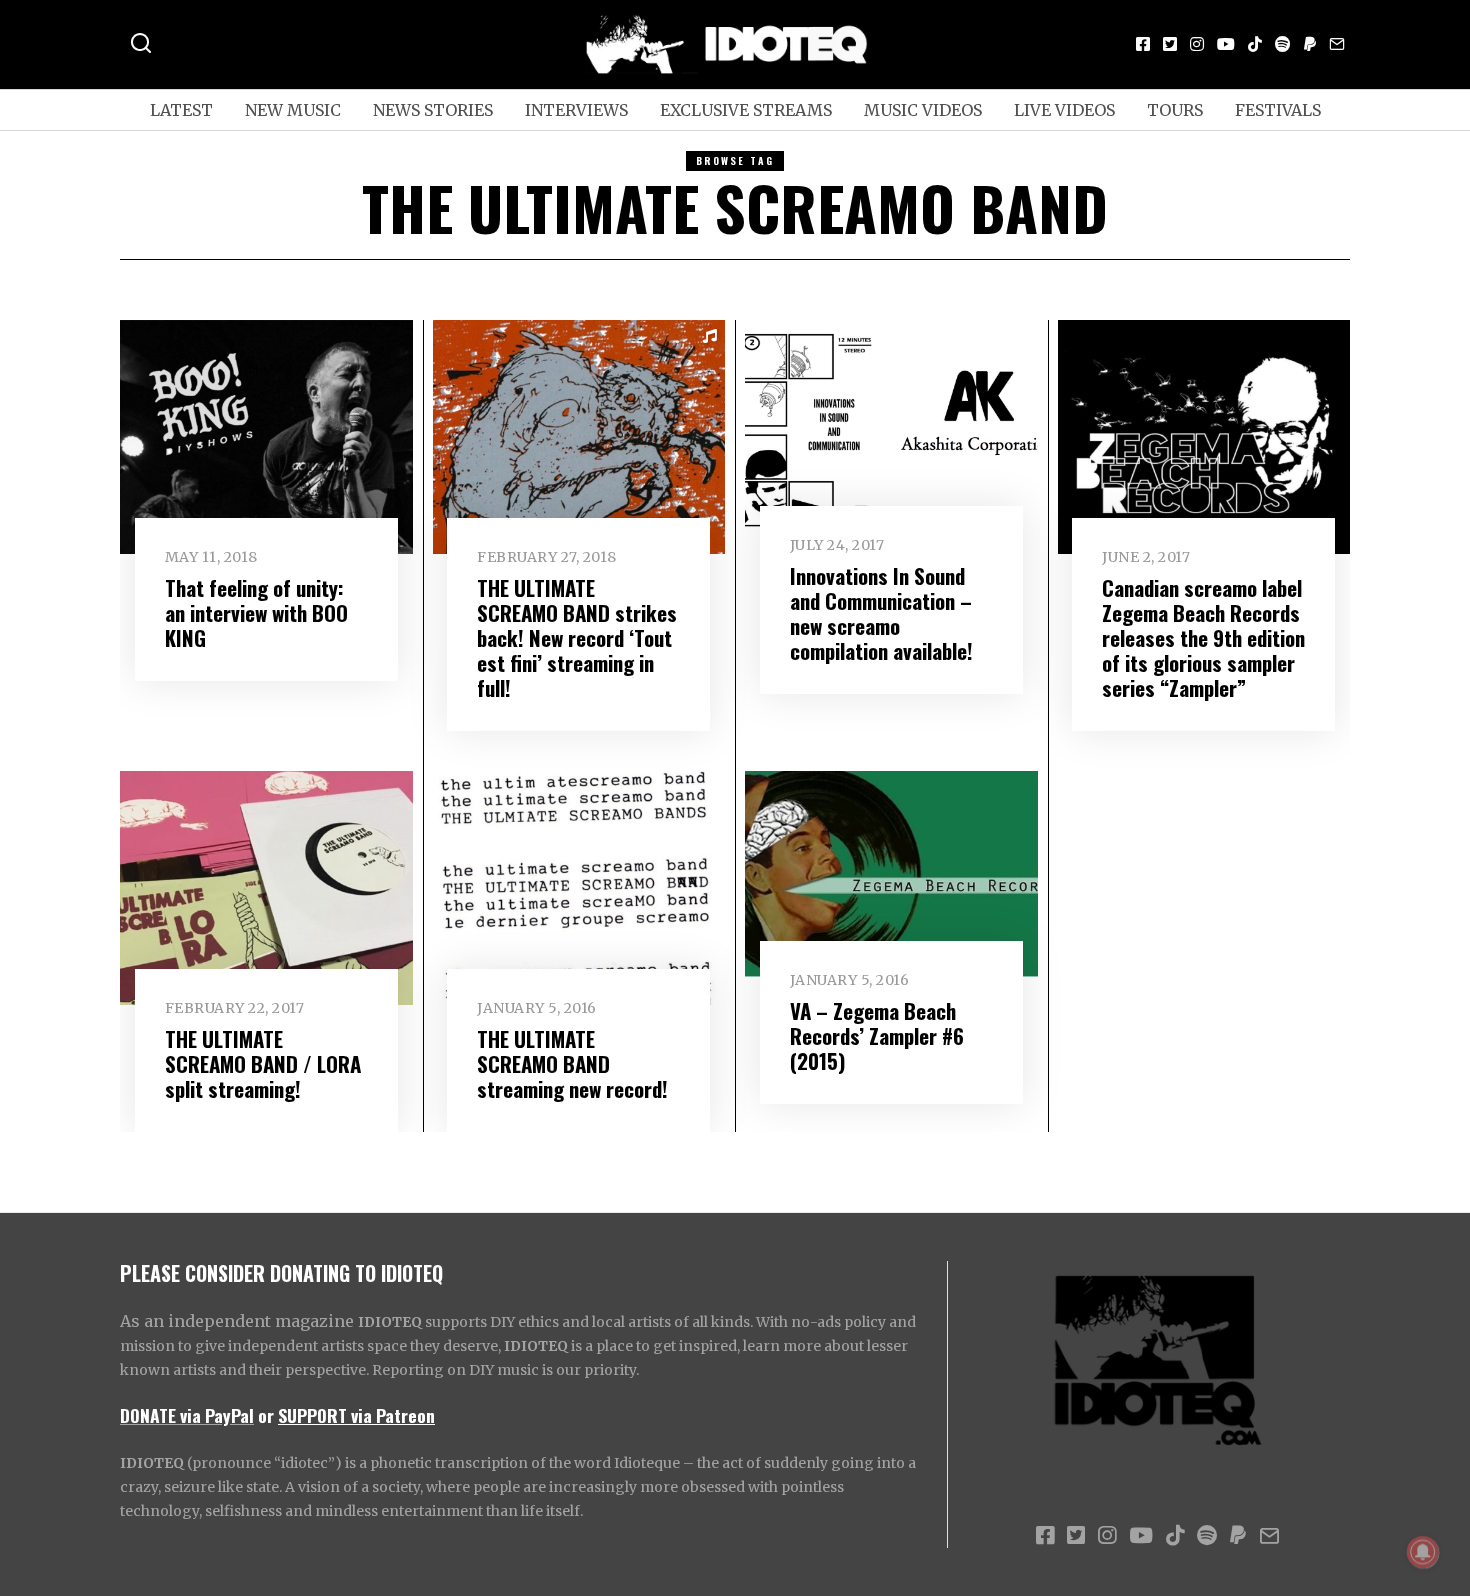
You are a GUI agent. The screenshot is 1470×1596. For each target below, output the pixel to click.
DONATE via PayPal (187, 1415)
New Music (293, 110)
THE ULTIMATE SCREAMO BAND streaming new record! (572, 1063)
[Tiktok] (1255, 44)
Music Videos (923, 110)
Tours (1175, 110)
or (266, 1415)
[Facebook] (1143, 44)
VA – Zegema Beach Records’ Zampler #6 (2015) (877, 1035)
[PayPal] (1310, 44)
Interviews (576, 110)
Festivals (1278, 110)
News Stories (433, 110)
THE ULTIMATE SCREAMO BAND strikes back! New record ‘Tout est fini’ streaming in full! (577, 637)
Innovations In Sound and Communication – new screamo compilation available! (881, 613)
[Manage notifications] (1423, 1552)
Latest (181, 110)
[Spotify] (1283, 44)
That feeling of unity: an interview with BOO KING (256, 612)
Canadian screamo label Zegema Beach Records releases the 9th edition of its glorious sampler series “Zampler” (1203, 637)
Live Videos (1064, 110)
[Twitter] (1170, 44)
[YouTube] (1226, 44)
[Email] (1337, 44)
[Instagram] (1197, 44)
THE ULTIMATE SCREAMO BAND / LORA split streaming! (263, 1063)
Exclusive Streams (746, 110)
